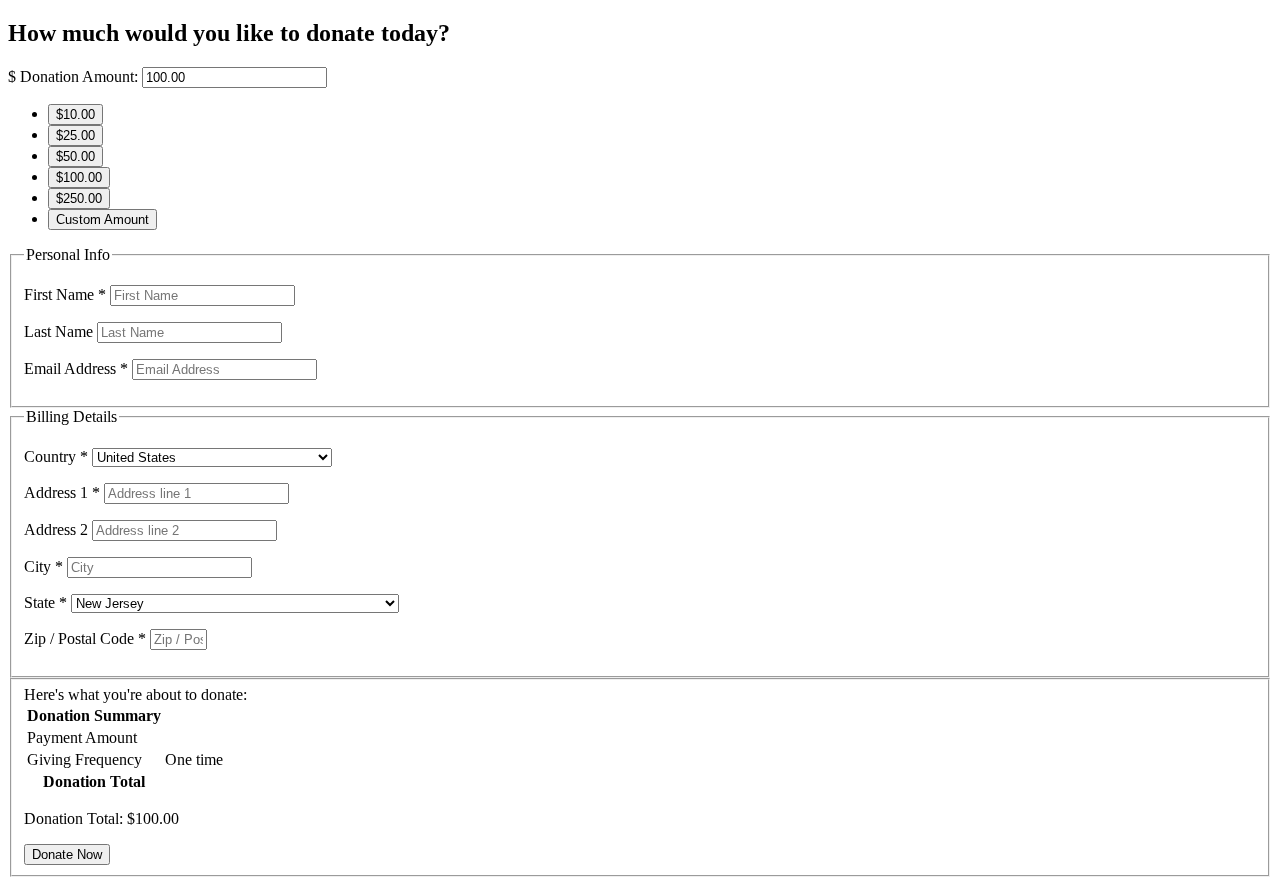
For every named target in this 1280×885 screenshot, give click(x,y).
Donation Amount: (79, 76)
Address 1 (62, 492)
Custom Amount (102, 219)
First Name (65, 294)
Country (56, 456)
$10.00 (75, 114)
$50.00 (75, 156)
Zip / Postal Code (85, 638)
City (43, 566)
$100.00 (79, 177)
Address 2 (58, 529)
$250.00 (79, 198)
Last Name (60, 331)
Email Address (76, 368)
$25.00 (75, 135)
